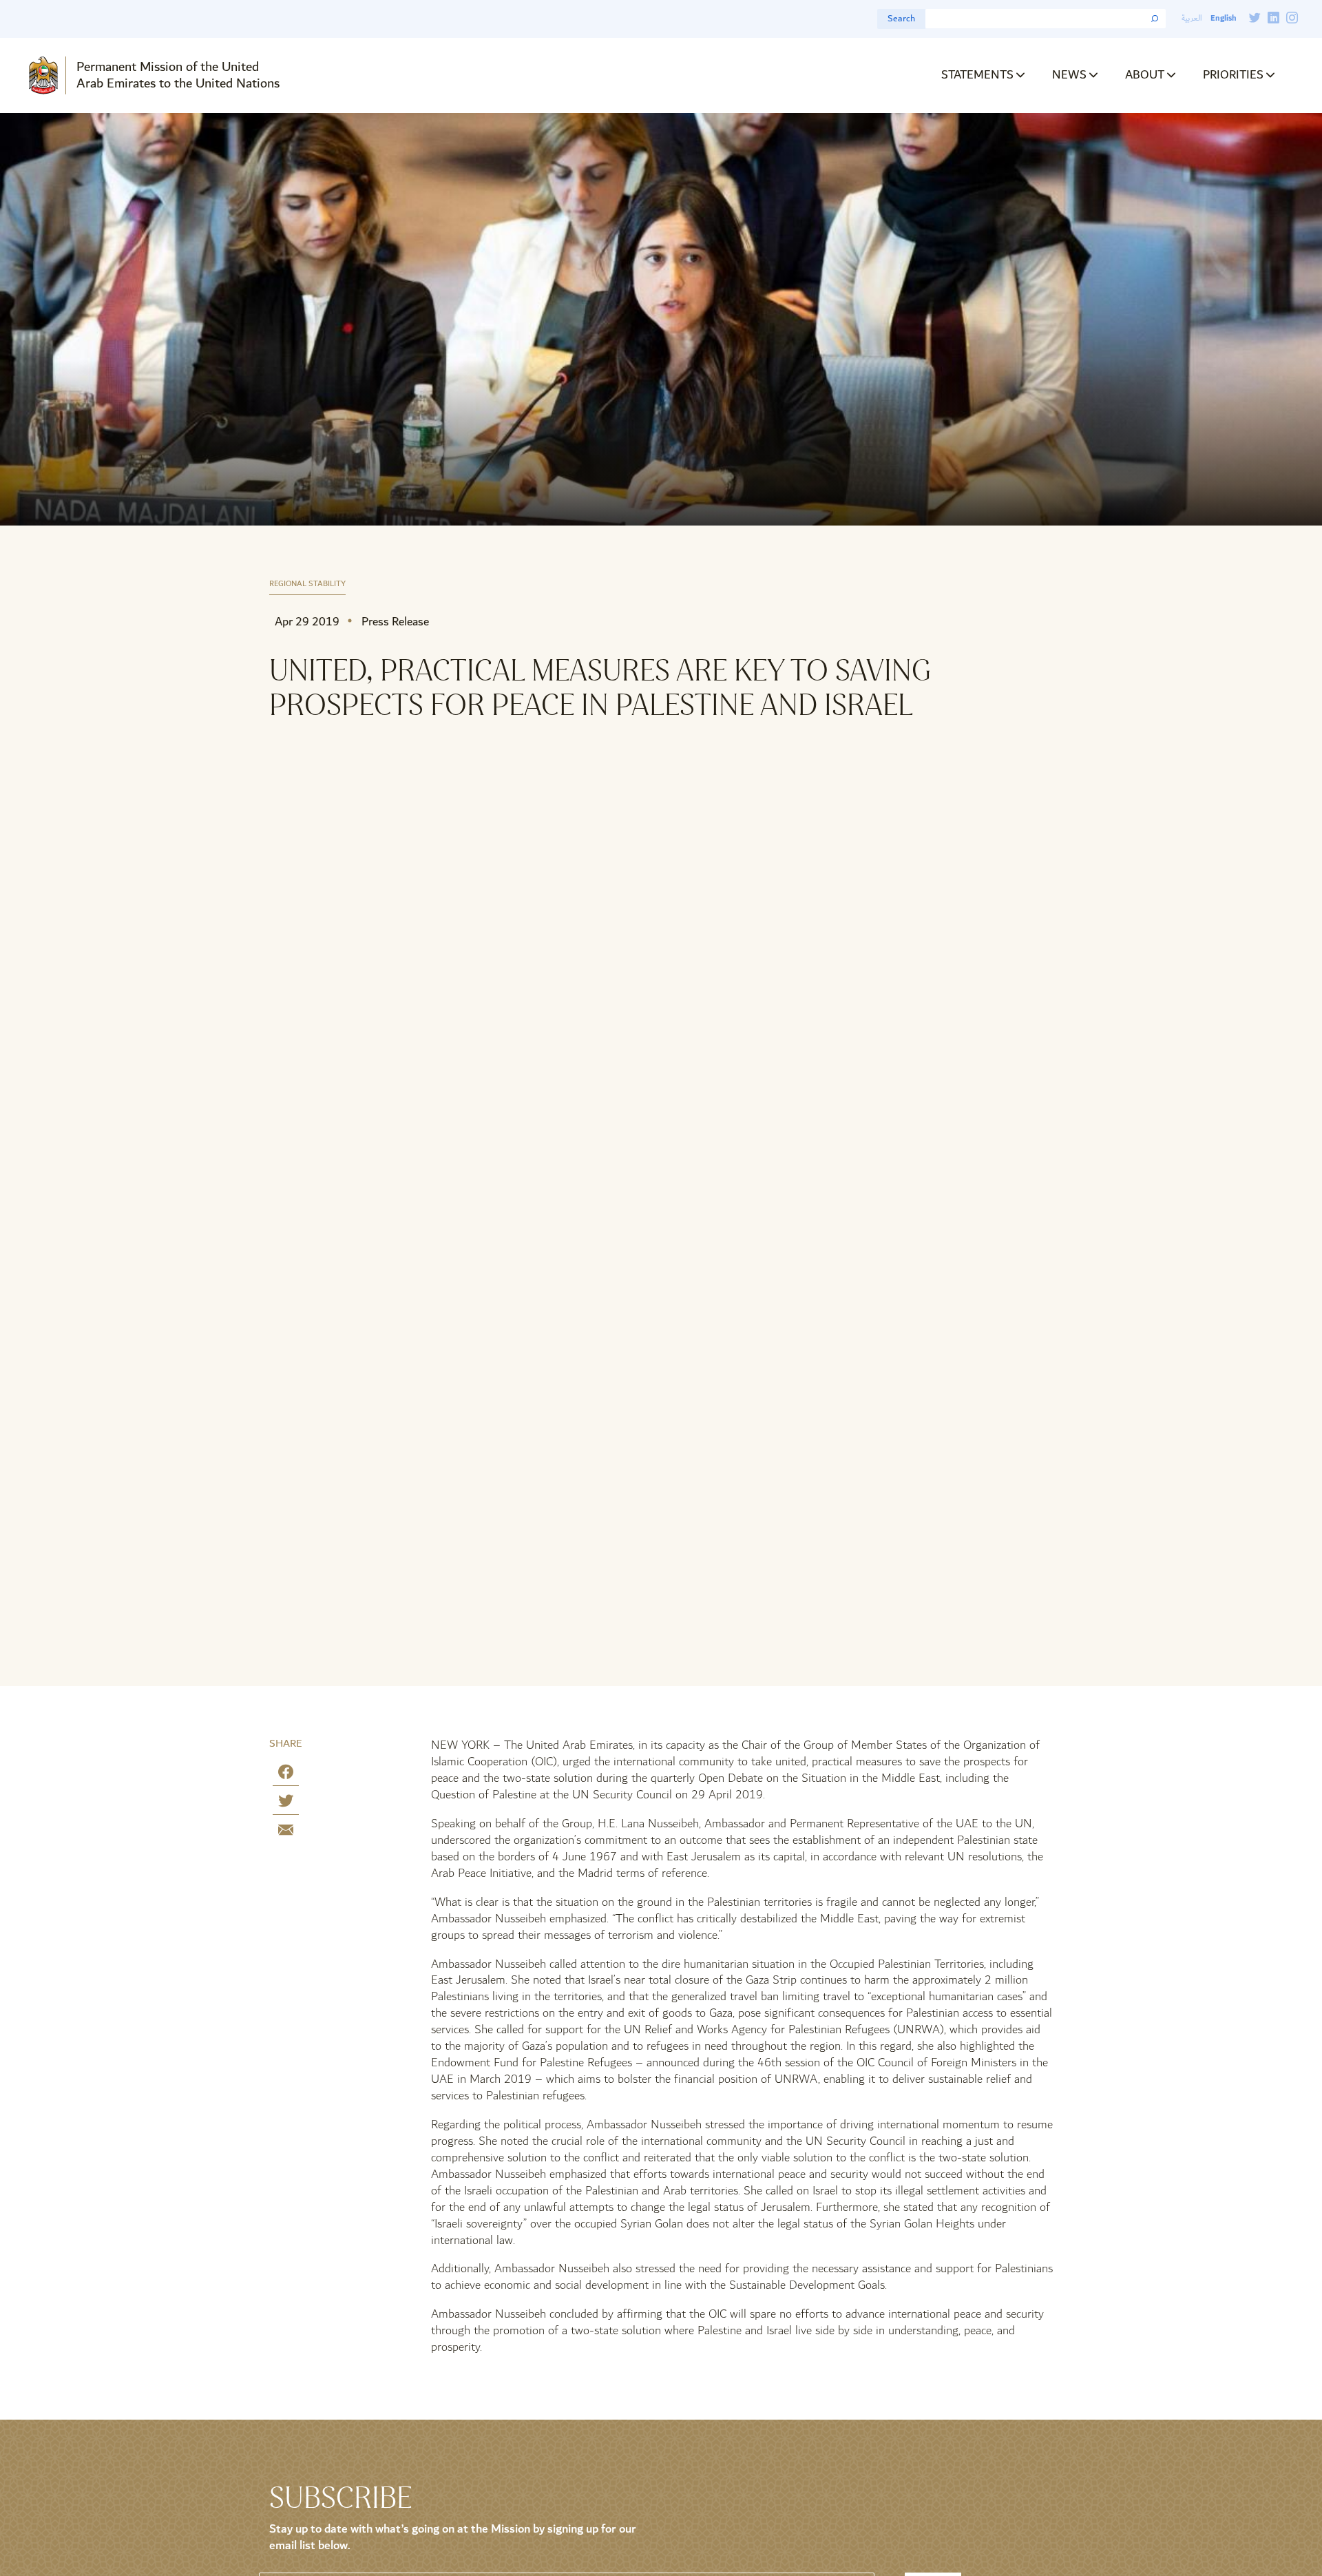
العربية (1192, 18)
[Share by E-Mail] (286, 1832)
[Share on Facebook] (286, 1775)
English (1223, 18)
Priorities (1233, 75)
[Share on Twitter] (286, 1804)
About (1145, 75)
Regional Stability (307, 584)
